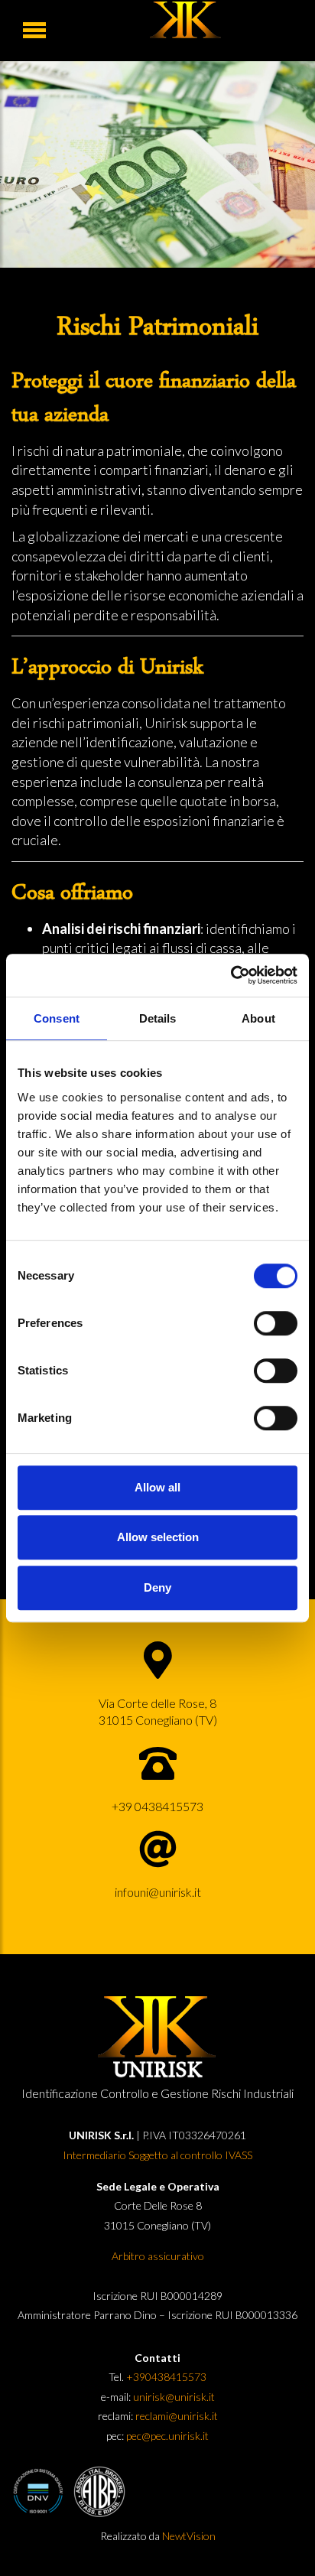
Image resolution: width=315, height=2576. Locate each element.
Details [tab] (158, 1018)
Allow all (157, 1487)
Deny (157, 1587)
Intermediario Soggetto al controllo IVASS (157, 2155)
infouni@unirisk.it (158, 1891)
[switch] (276, 1323)
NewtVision (189, 2536)
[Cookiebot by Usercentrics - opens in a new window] (231, 975)
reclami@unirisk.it (177, 2416)
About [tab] (258, 1018)
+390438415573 (166, 2377)
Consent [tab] (57, 1018)
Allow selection (158, 1537)
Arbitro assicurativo (158, 2256)
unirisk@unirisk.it (174, 2397)
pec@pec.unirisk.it (166, 2436)
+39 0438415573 (157, 1805)
